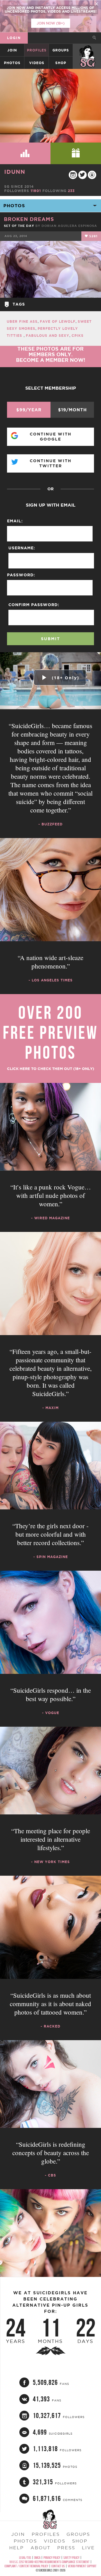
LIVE (88, 2548)
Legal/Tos (25, 2558)
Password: (21, 575)
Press (66, 2548)
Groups (61, 50)
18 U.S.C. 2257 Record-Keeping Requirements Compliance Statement (49, 2562)
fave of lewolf (58, 321)
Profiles (37, 50)
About (41, 2548)
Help (17, 2548)
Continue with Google (51, 437)
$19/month (72, 410)
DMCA (37, 2558)
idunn (15, 172)
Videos (37, 63)
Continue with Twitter (51, 463)
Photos (12, 63)
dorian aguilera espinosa (69, 226)
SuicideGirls (87, 50)
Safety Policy (71, 2558)
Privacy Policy (52, 2558)
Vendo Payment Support (82, 2566)
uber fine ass (22, 321)
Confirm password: (34, 605)
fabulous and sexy (48, 336)
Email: (15, 521)
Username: (22, 548)
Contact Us (58, 2566)
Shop (61, 63)
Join (12, 50)
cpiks (78, 336)
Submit (50, 639)
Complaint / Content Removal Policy (26, 2566)
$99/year (29, 410)
